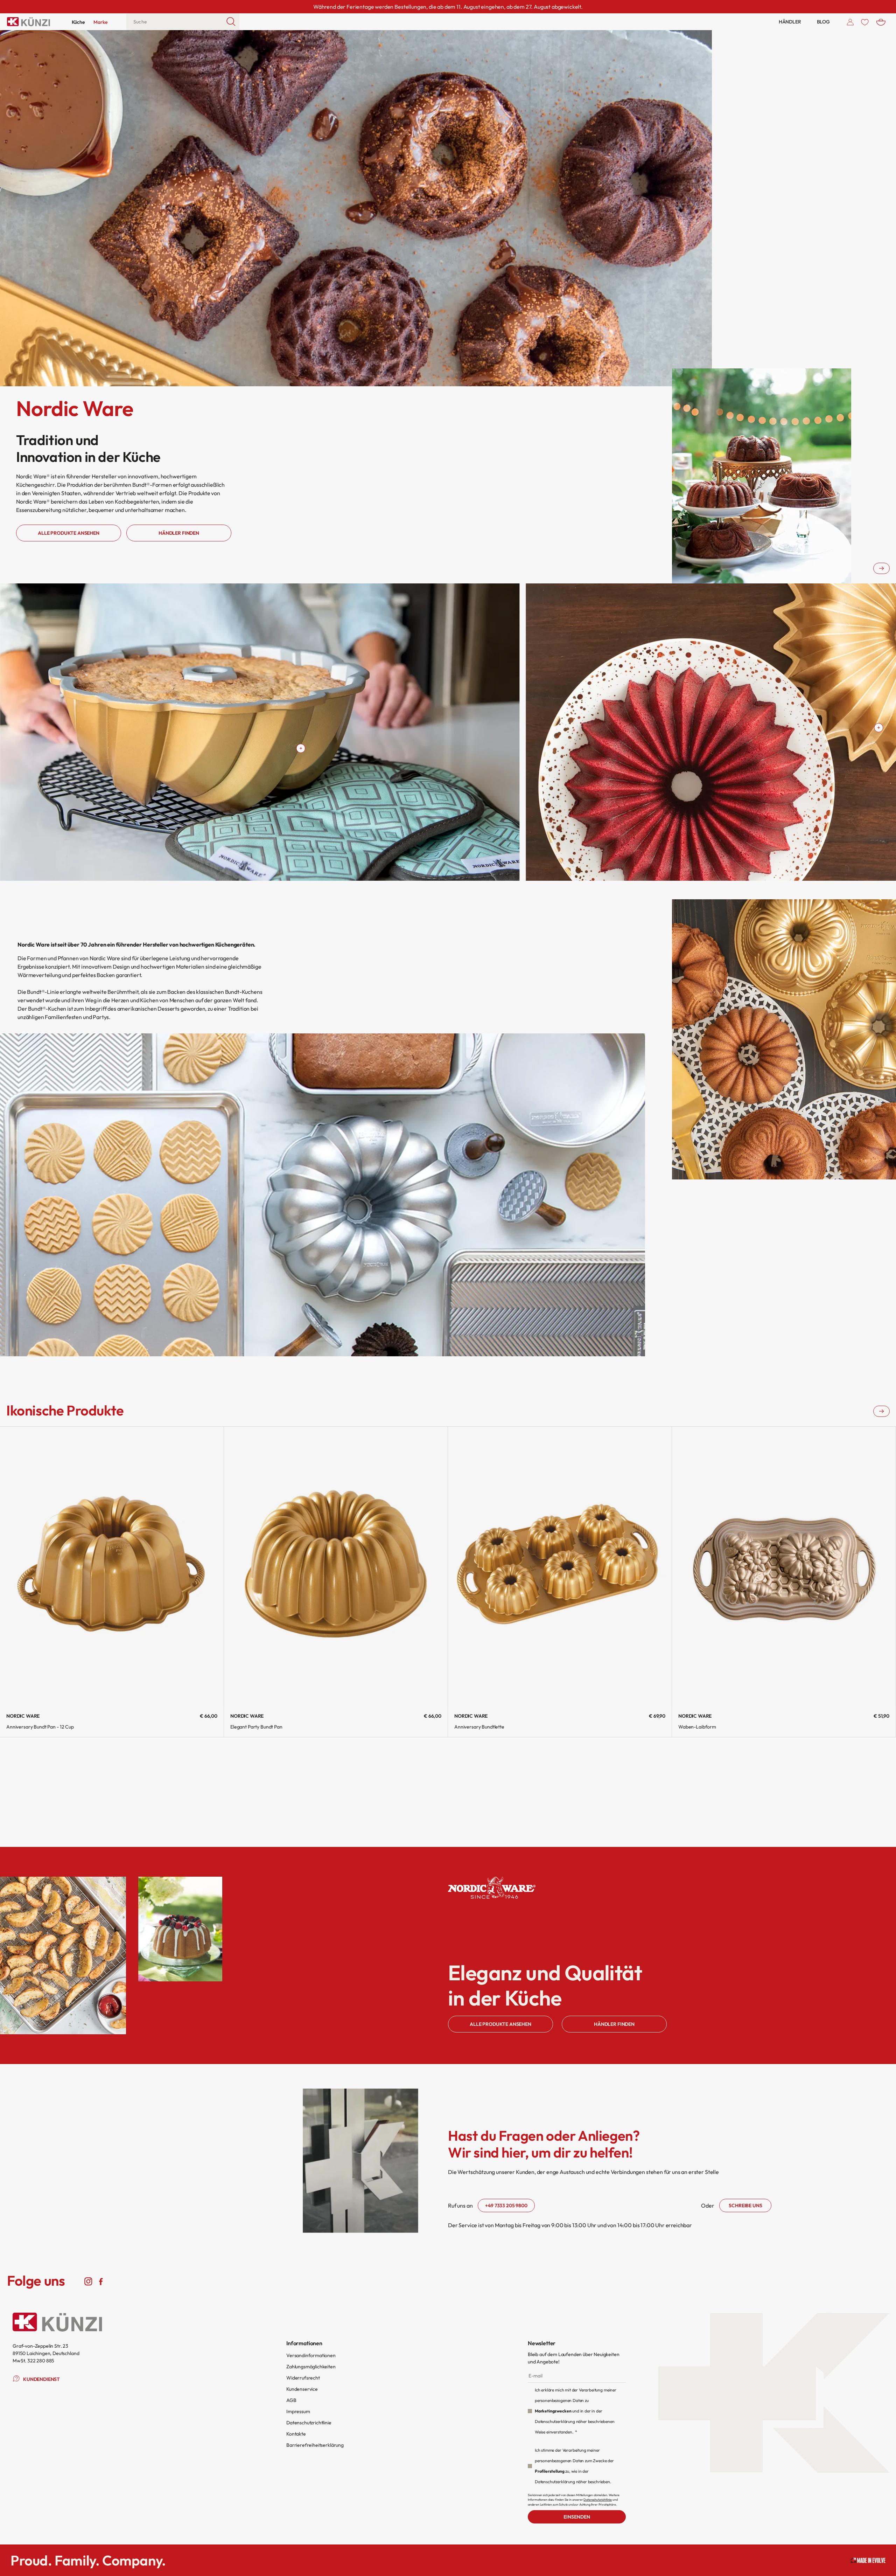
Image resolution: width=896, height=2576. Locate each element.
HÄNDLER (790, 22)
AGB (291, 2400)
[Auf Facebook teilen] (101, 2281)
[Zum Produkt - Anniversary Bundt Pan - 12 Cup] (112, 1567)
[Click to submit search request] (231, 22)
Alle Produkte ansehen (69, 533)
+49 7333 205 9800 (506, 2205)
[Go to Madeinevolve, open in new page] (868, 2560)
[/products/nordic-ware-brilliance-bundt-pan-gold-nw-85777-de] (879, 728)
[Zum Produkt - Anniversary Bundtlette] (560, 1567)
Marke (100, 22)
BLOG (823, 22)
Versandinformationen (311, 2355)
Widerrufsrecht (303, 2378)
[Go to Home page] (29, 22)
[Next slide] (881, 568)
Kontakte (296, 2434)
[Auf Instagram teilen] (88, 2281)
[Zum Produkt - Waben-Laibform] (784, 1567)
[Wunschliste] (865, 22)
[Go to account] (850, 22)
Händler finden (179, 533)
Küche (78, 22)
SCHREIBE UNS (745, 2205)
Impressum (298, 2411)
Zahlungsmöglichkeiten (311, 2367)
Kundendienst (41, 2379)
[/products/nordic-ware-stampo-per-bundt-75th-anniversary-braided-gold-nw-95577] (301, 748)
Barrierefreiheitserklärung (315, 2445)
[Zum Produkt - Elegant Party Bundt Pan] (336, 1567)
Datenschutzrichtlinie (309, 2423)
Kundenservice (302, 2389)
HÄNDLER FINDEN (614, 2024)
